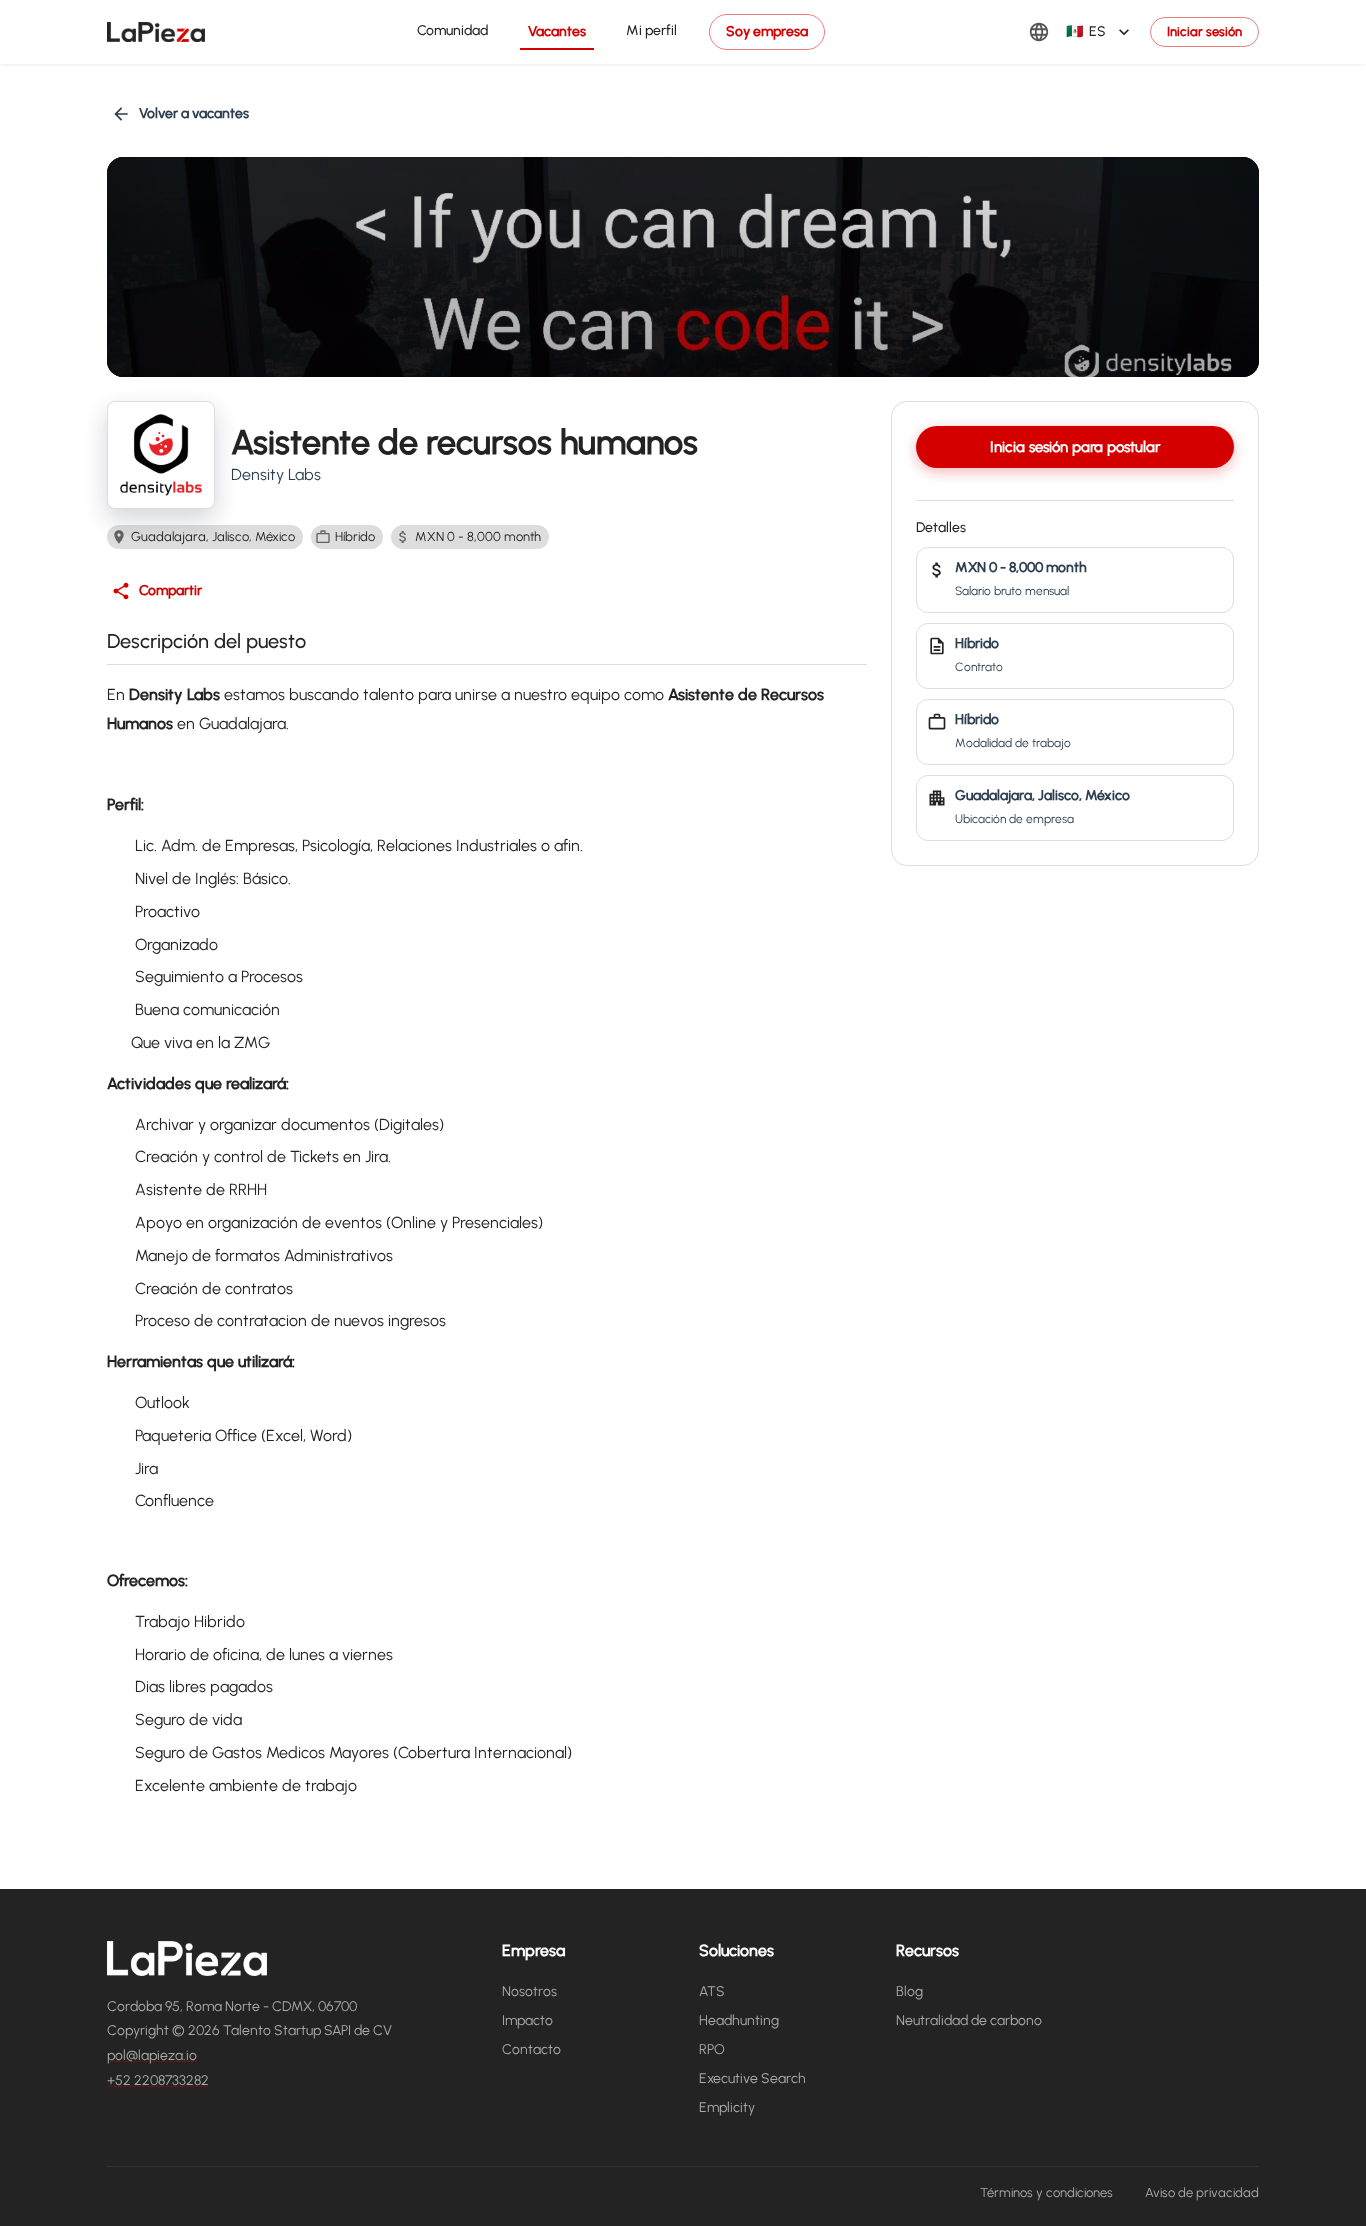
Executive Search (752, 2078)
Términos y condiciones (1046, 2192)
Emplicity (727, 2107)
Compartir (170, 590)
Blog (909, 1991)
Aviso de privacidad (1202, 2192)
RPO (712, 2049)
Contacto (531, 2049)
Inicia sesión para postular (1075, 447)
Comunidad (452, 30)
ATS (712, 1991)
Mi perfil (651, 30)
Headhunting (739, 2020)
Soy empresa (767, 31)
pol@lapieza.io (152, 2055)
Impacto (527, 2020)
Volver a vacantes (194, 113)
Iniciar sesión (1204, 31)
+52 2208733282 (158, 2080)
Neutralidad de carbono (969, 2020)
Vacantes (557, 31)
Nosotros (529, 1991)
